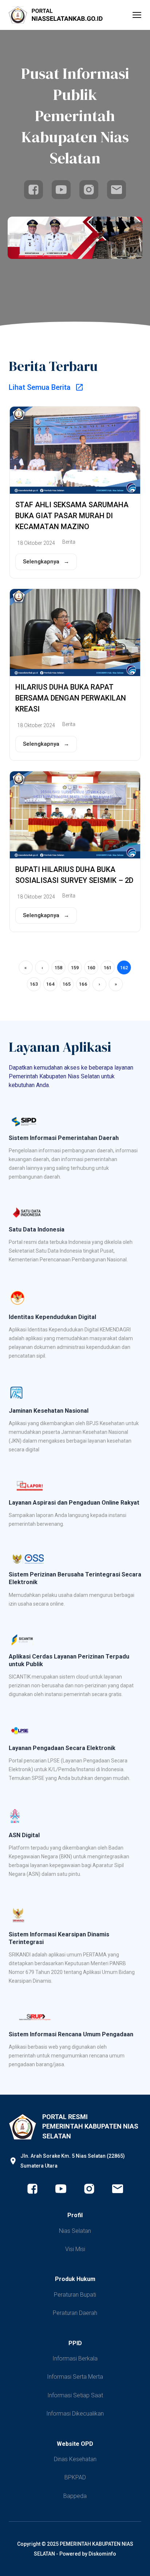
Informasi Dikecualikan (75, 2414)
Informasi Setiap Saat (75, 2395)
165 (67, 984)
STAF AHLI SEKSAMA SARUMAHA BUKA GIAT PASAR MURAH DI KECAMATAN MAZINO (72, 516)
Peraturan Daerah (75, 2313)
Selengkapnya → (46, 562)
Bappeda (75, 2496)
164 (50, 984)
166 (83, 984)
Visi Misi (75, 2249)
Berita (69, 542)
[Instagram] (89, 190)
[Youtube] (61, 190)
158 (59, 968)
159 (75, 968)
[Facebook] (33, 190)
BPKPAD (75, 2477)
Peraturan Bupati (75, 2295)
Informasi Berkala (75, 2358)
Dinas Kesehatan (75, 2459)
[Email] (117, 190)
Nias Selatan (75, 2231)
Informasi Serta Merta (75, 2377)
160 (91, 968)
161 (108, 968)
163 (34, 984)
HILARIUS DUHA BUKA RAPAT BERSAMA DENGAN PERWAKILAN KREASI (71, 698)
